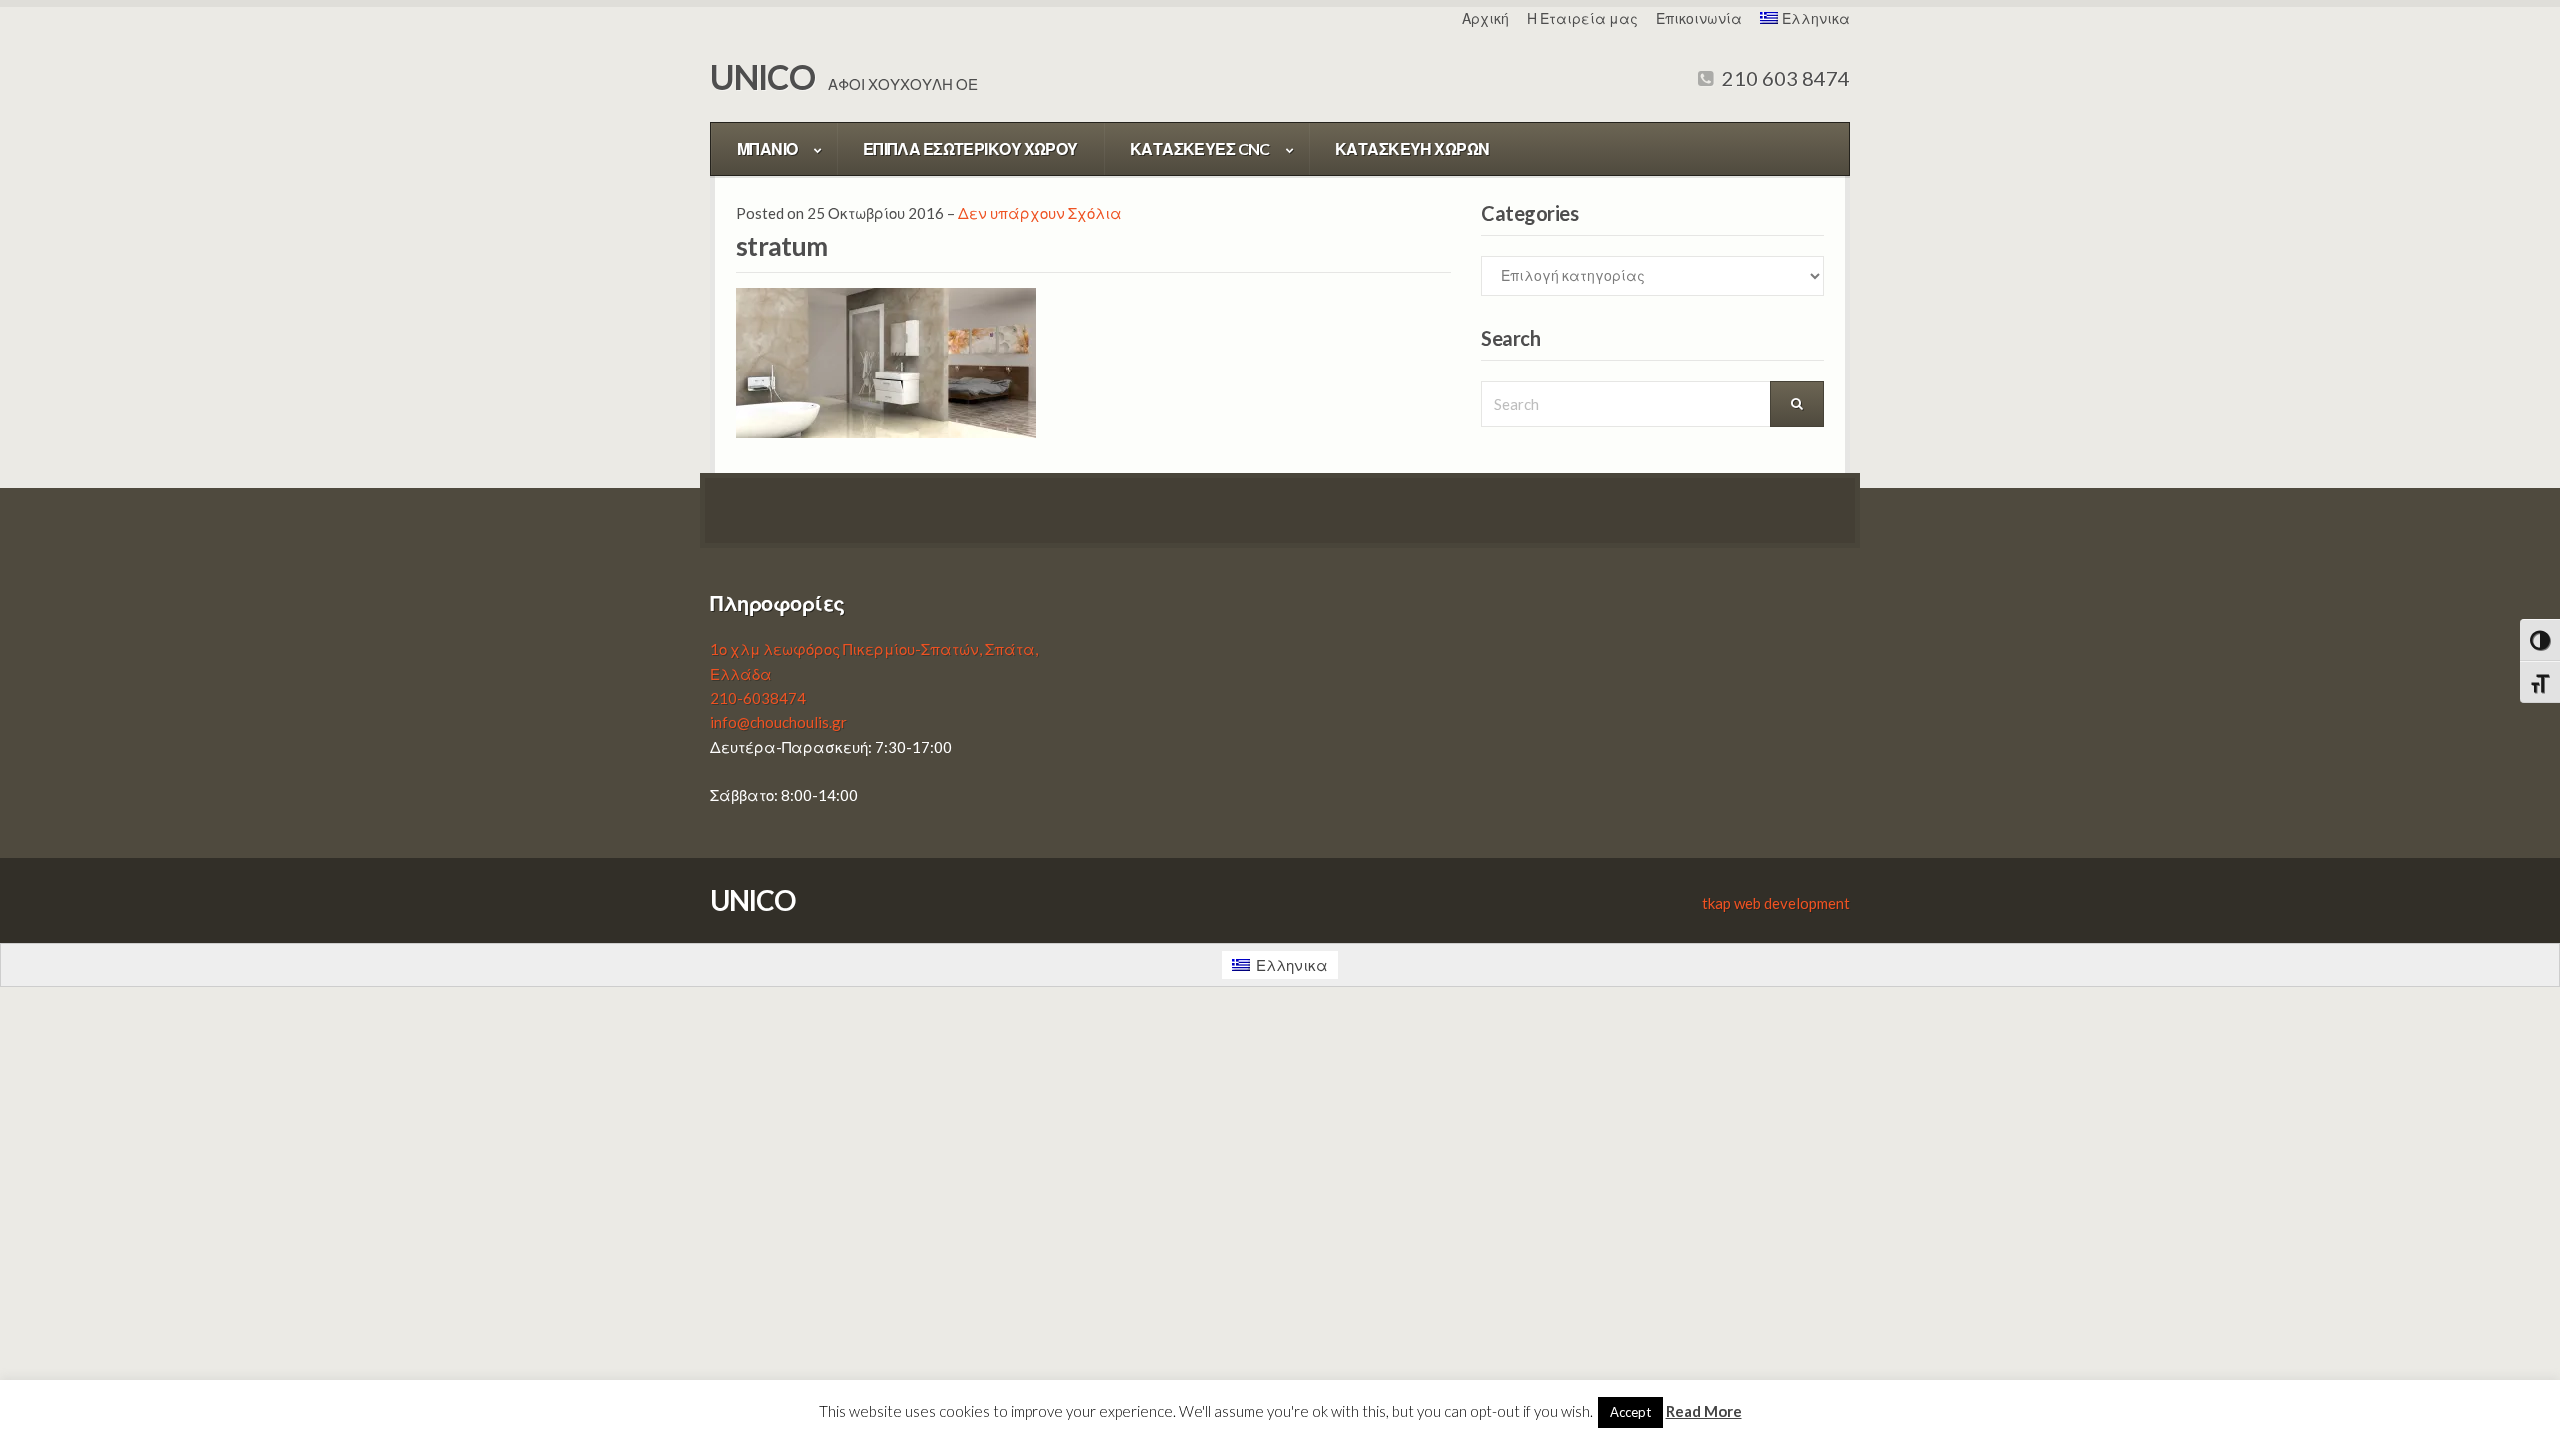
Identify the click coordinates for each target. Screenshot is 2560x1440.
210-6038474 (758, 698)
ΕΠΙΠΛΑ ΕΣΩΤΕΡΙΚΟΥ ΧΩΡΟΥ (970, 148)
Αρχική (1485, 18)
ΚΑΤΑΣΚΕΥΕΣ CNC (1200, 148)
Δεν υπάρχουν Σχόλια (1040, 213)
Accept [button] (1630, 1412)
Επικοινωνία (1699, 18)
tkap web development (1776, 903)
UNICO (762, 76)
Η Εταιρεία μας (1582, 18)
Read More (1704, 1411)
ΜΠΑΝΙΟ (767, 148)
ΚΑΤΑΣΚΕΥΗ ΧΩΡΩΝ (1412, 148)
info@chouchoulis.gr (778, 722)
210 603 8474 (1784, 78)
